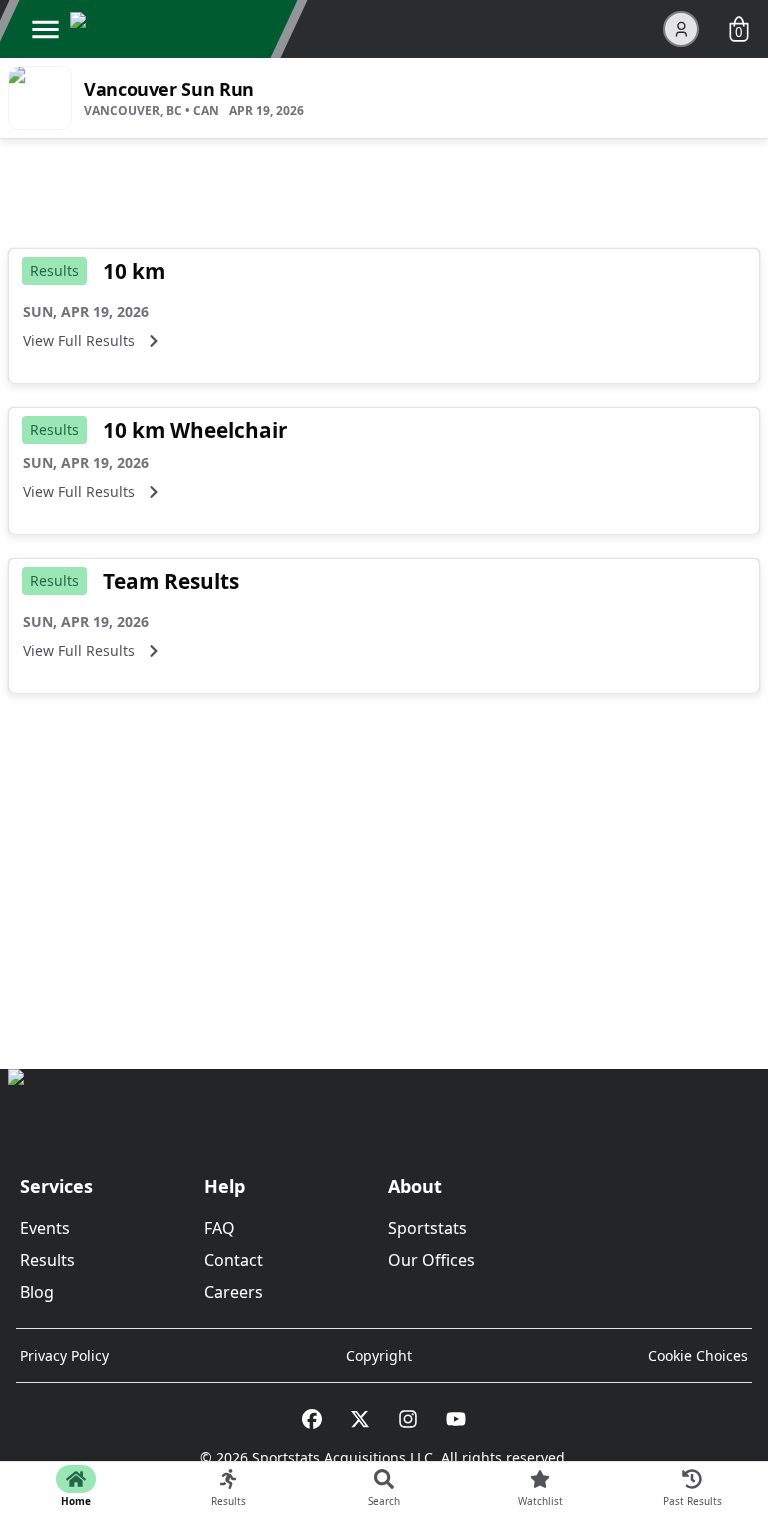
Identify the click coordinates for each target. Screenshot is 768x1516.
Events (45, 1228)
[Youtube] (456, 1419)
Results (47, 1260)
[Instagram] (408, 1419)
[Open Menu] (45, 29)
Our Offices (431, 1260)
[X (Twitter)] (360, 1419)
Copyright (379, 1355)
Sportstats (427, 1228)
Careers (233, 1292)
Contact (233, 1260)
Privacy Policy (64, 1355)
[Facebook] (312, 1419)
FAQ (219, 1228)
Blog (37, 1292)
